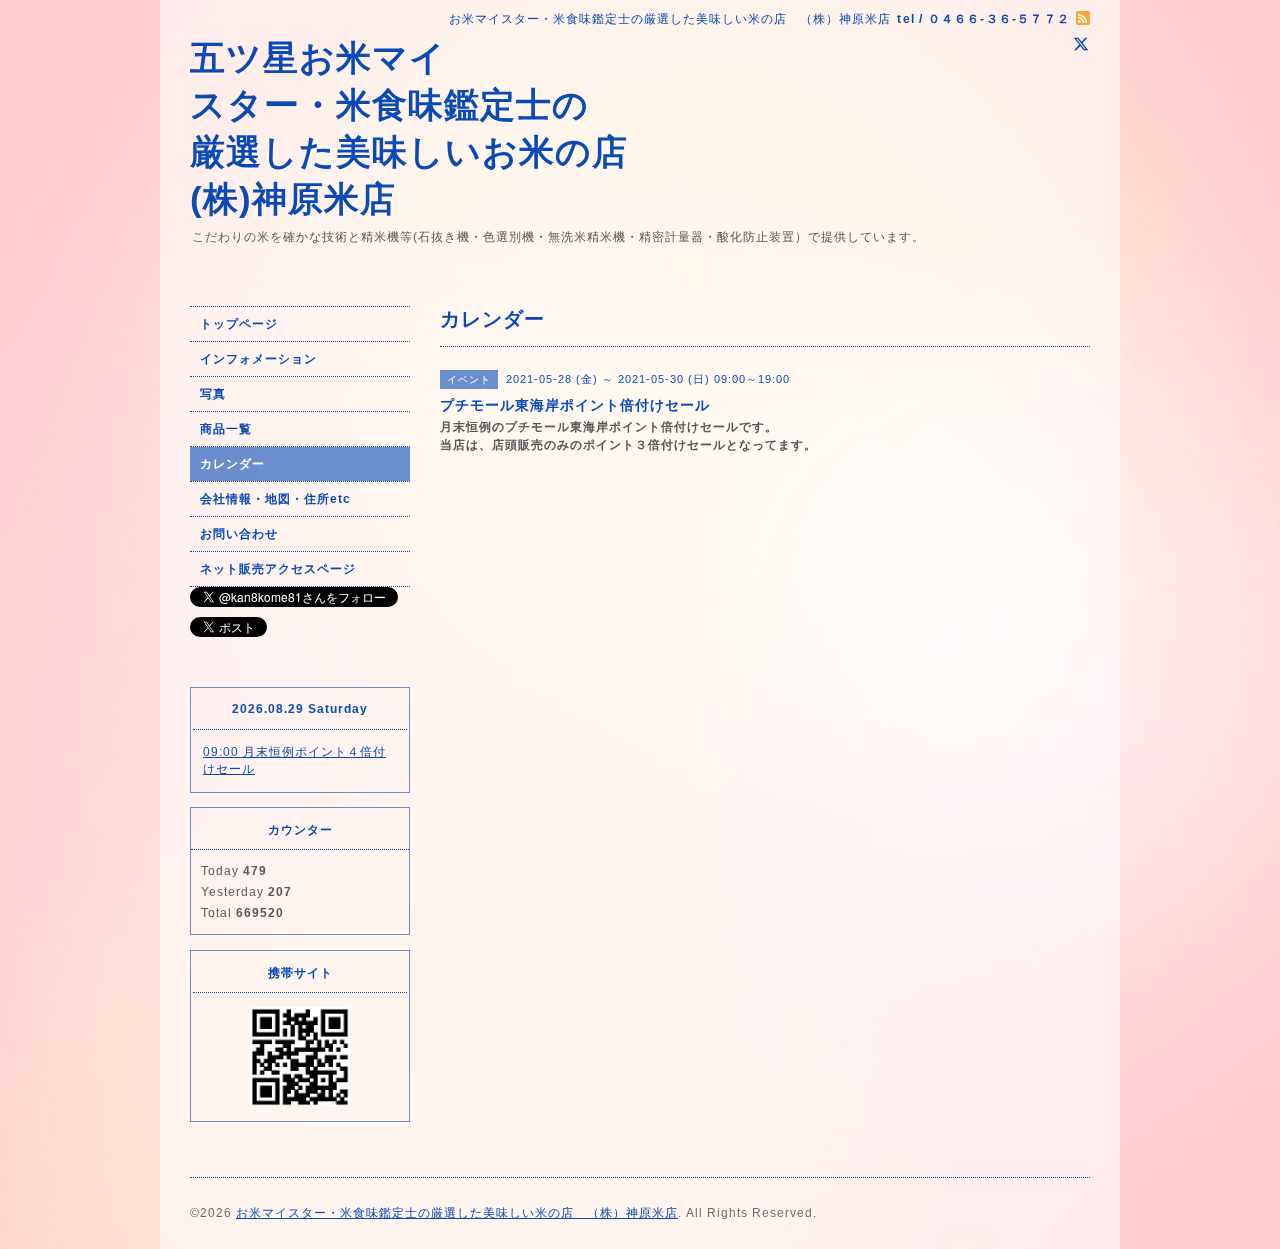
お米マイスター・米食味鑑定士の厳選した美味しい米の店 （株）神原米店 (457, 1213)
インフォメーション (258, 359)
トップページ (239, 324)
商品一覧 (226, 429)
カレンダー (232, 464)
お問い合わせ (239, 534)
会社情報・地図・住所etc (275, 499)
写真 (213, 394)
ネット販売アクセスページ (278, 569)
